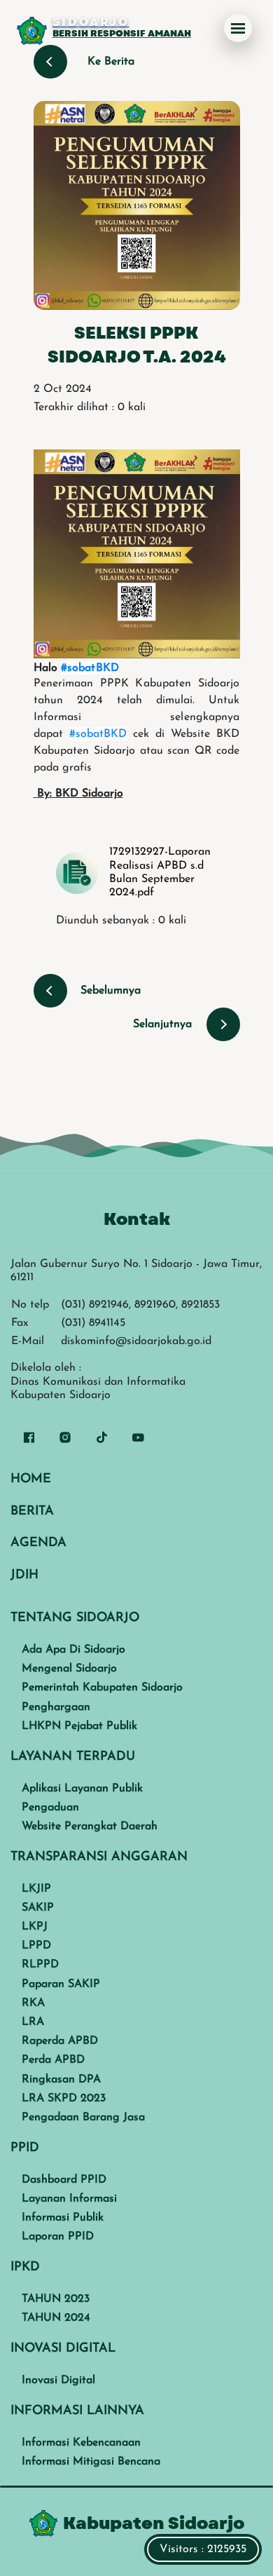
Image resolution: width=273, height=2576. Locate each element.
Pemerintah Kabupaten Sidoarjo (102, 1688)
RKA (33, 2003)
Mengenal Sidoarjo (69, 1669)
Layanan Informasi (69, 2199)
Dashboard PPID (64, 2180)
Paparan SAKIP (61, 1984)
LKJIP (36, 1889)
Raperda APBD (60, 2041)
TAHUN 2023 (56, 2299)
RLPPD (40, 1965)
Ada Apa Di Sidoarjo (73, 1650)
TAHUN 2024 (56, 2318)
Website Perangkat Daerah (90, 1826)
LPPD (36, 1946)
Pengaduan (50, 1808)
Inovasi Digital (58, 2380)
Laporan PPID (58, 2237)
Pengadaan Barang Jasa (83, 2117)
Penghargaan (56, 1707)
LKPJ (35, 1927)
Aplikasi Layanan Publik (82, 1789)
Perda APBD (53, 2060)
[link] (90, 668)
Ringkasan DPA (61, 2080)
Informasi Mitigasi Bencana (91, 2462)
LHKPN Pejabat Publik (79, 1726)
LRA (33, 2022)
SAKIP (38, 1908)
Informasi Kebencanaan (81, 2443)
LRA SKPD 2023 (64, 2099)
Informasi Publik (63, 2218)
